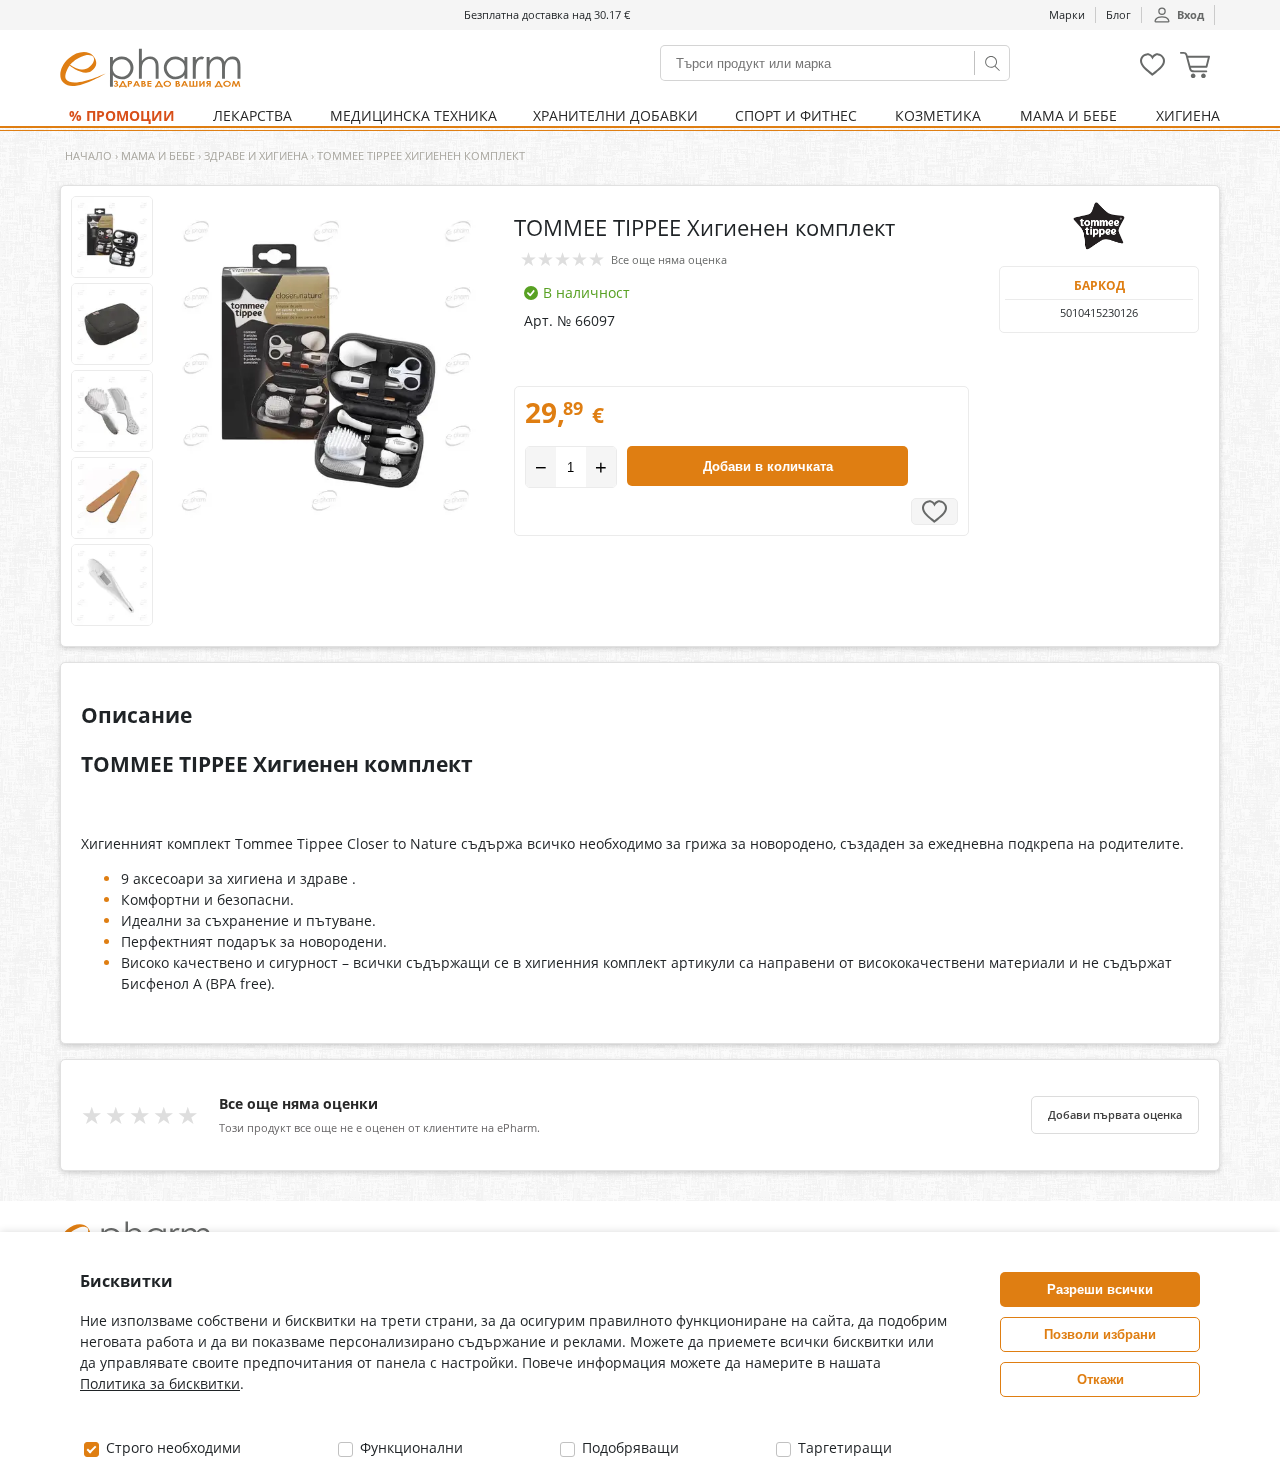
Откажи (1100, 1379)
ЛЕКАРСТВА (252, 115)
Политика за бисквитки (160, 1383)
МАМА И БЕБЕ (1068, 115)
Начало (88, 155)
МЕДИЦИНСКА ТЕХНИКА (413, 115)
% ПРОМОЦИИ (122, 115)
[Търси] (992, 63)
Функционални (409, 1447)
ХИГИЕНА (1188, 115)
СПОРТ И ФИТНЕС (796, 115)
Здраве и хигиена (256, 155)
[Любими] (1152, 71)
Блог (1118, 14)
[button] (1195, 67)
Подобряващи (628, 1447)
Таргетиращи (843, 1447)
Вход (1190, 14)
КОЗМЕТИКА (938, 115)
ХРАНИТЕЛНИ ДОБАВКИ (615, 115)
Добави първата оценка (1115, 1115)
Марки (1067, 14)
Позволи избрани (1100, 1334)
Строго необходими (171, 1447)
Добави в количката (768, 466)
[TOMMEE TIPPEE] (1099, 226)
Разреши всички (1100, 1289)
